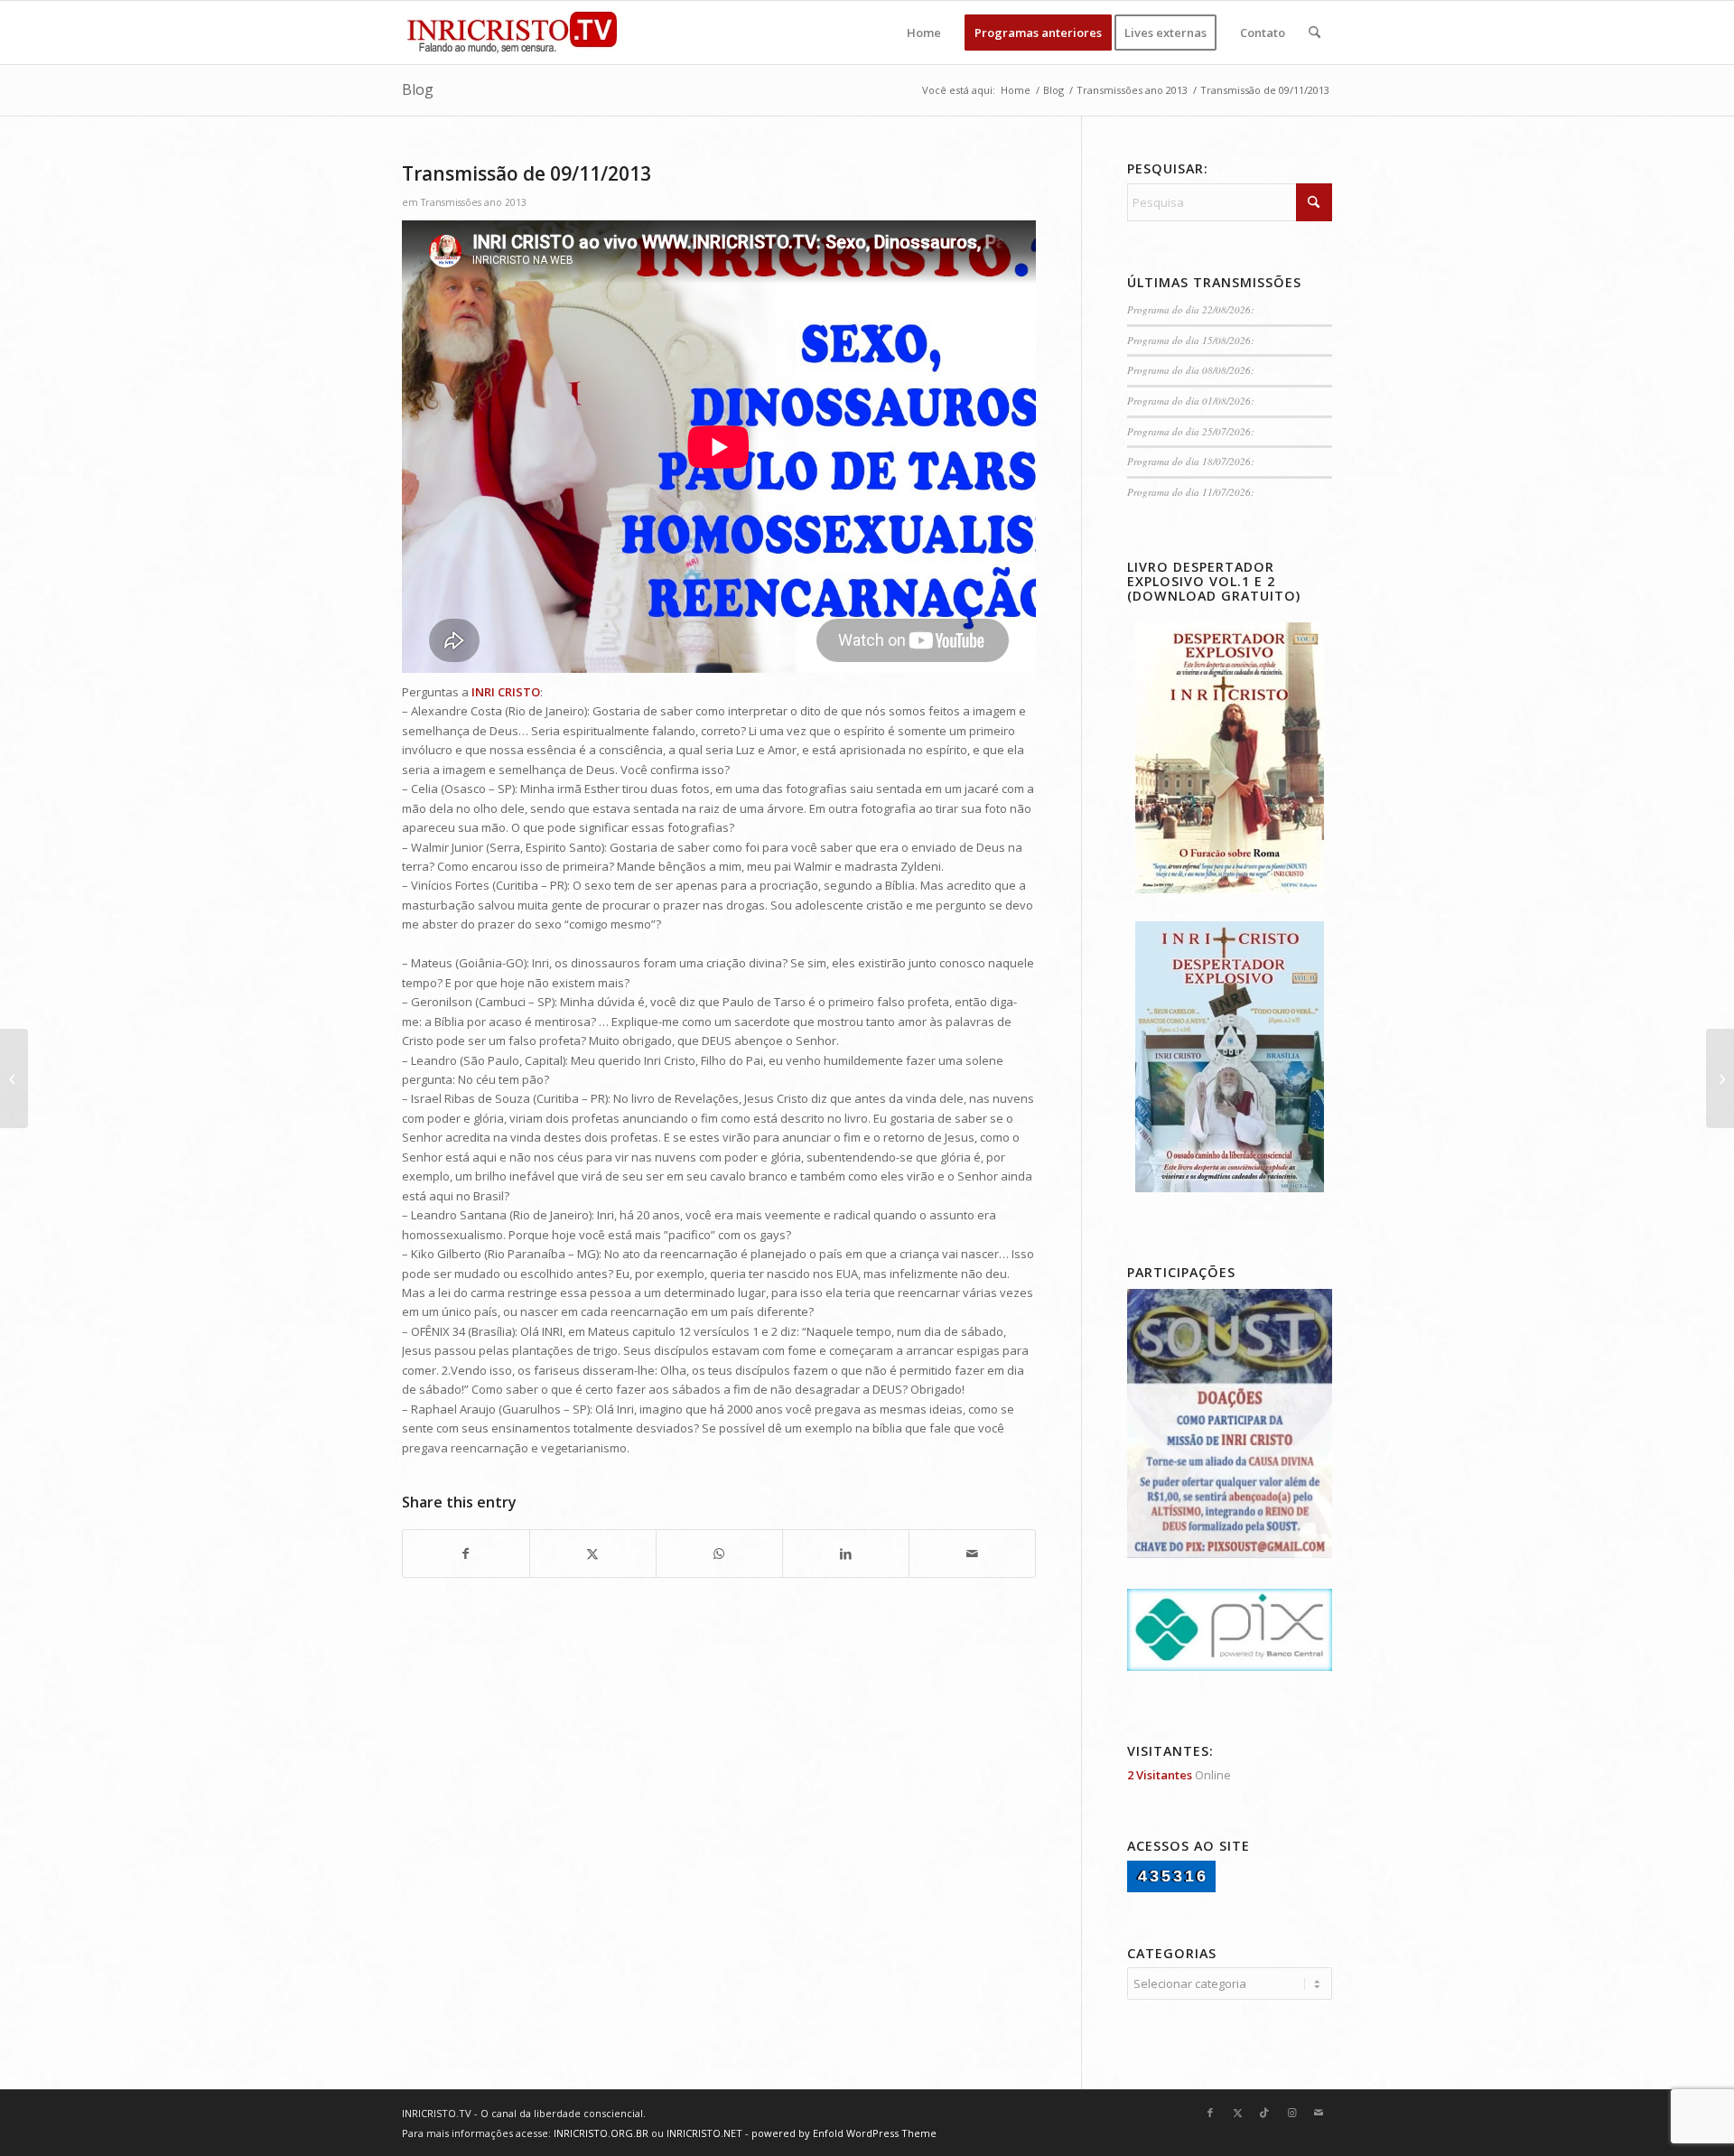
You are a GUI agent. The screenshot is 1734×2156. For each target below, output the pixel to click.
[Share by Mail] (972, 1554)
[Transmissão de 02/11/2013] (14, 1078)
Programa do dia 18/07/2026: (1191, 461)
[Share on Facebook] (466, 1554)
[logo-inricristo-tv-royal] (512, 33)
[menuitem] (924, 33)
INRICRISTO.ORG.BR (601, 2133)
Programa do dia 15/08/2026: (1191, 340)
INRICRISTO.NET (704, 2133)
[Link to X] (1237, 2113)
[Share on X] (593, 1554)
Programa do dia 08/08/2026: (1191, 370)
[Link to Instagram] (1291, 2113)
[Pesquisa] (1314, 33)
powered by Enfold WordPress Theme (844, 2133)
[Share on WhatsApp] (719, 1554)
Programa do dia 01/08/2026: (1191, 401)
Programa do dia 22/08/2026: (1191, 309)
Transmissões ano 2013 (474, 202)
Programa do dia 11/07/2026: (1191, 492)
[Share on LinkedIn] (846, 1554)
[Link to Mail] (1319, 2113)
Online (1179, 1775)
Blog (418, 89)
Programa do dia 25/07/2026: (1191, 431)
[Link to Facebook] (1210, 2113)
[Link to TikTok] (1264, 2113)
